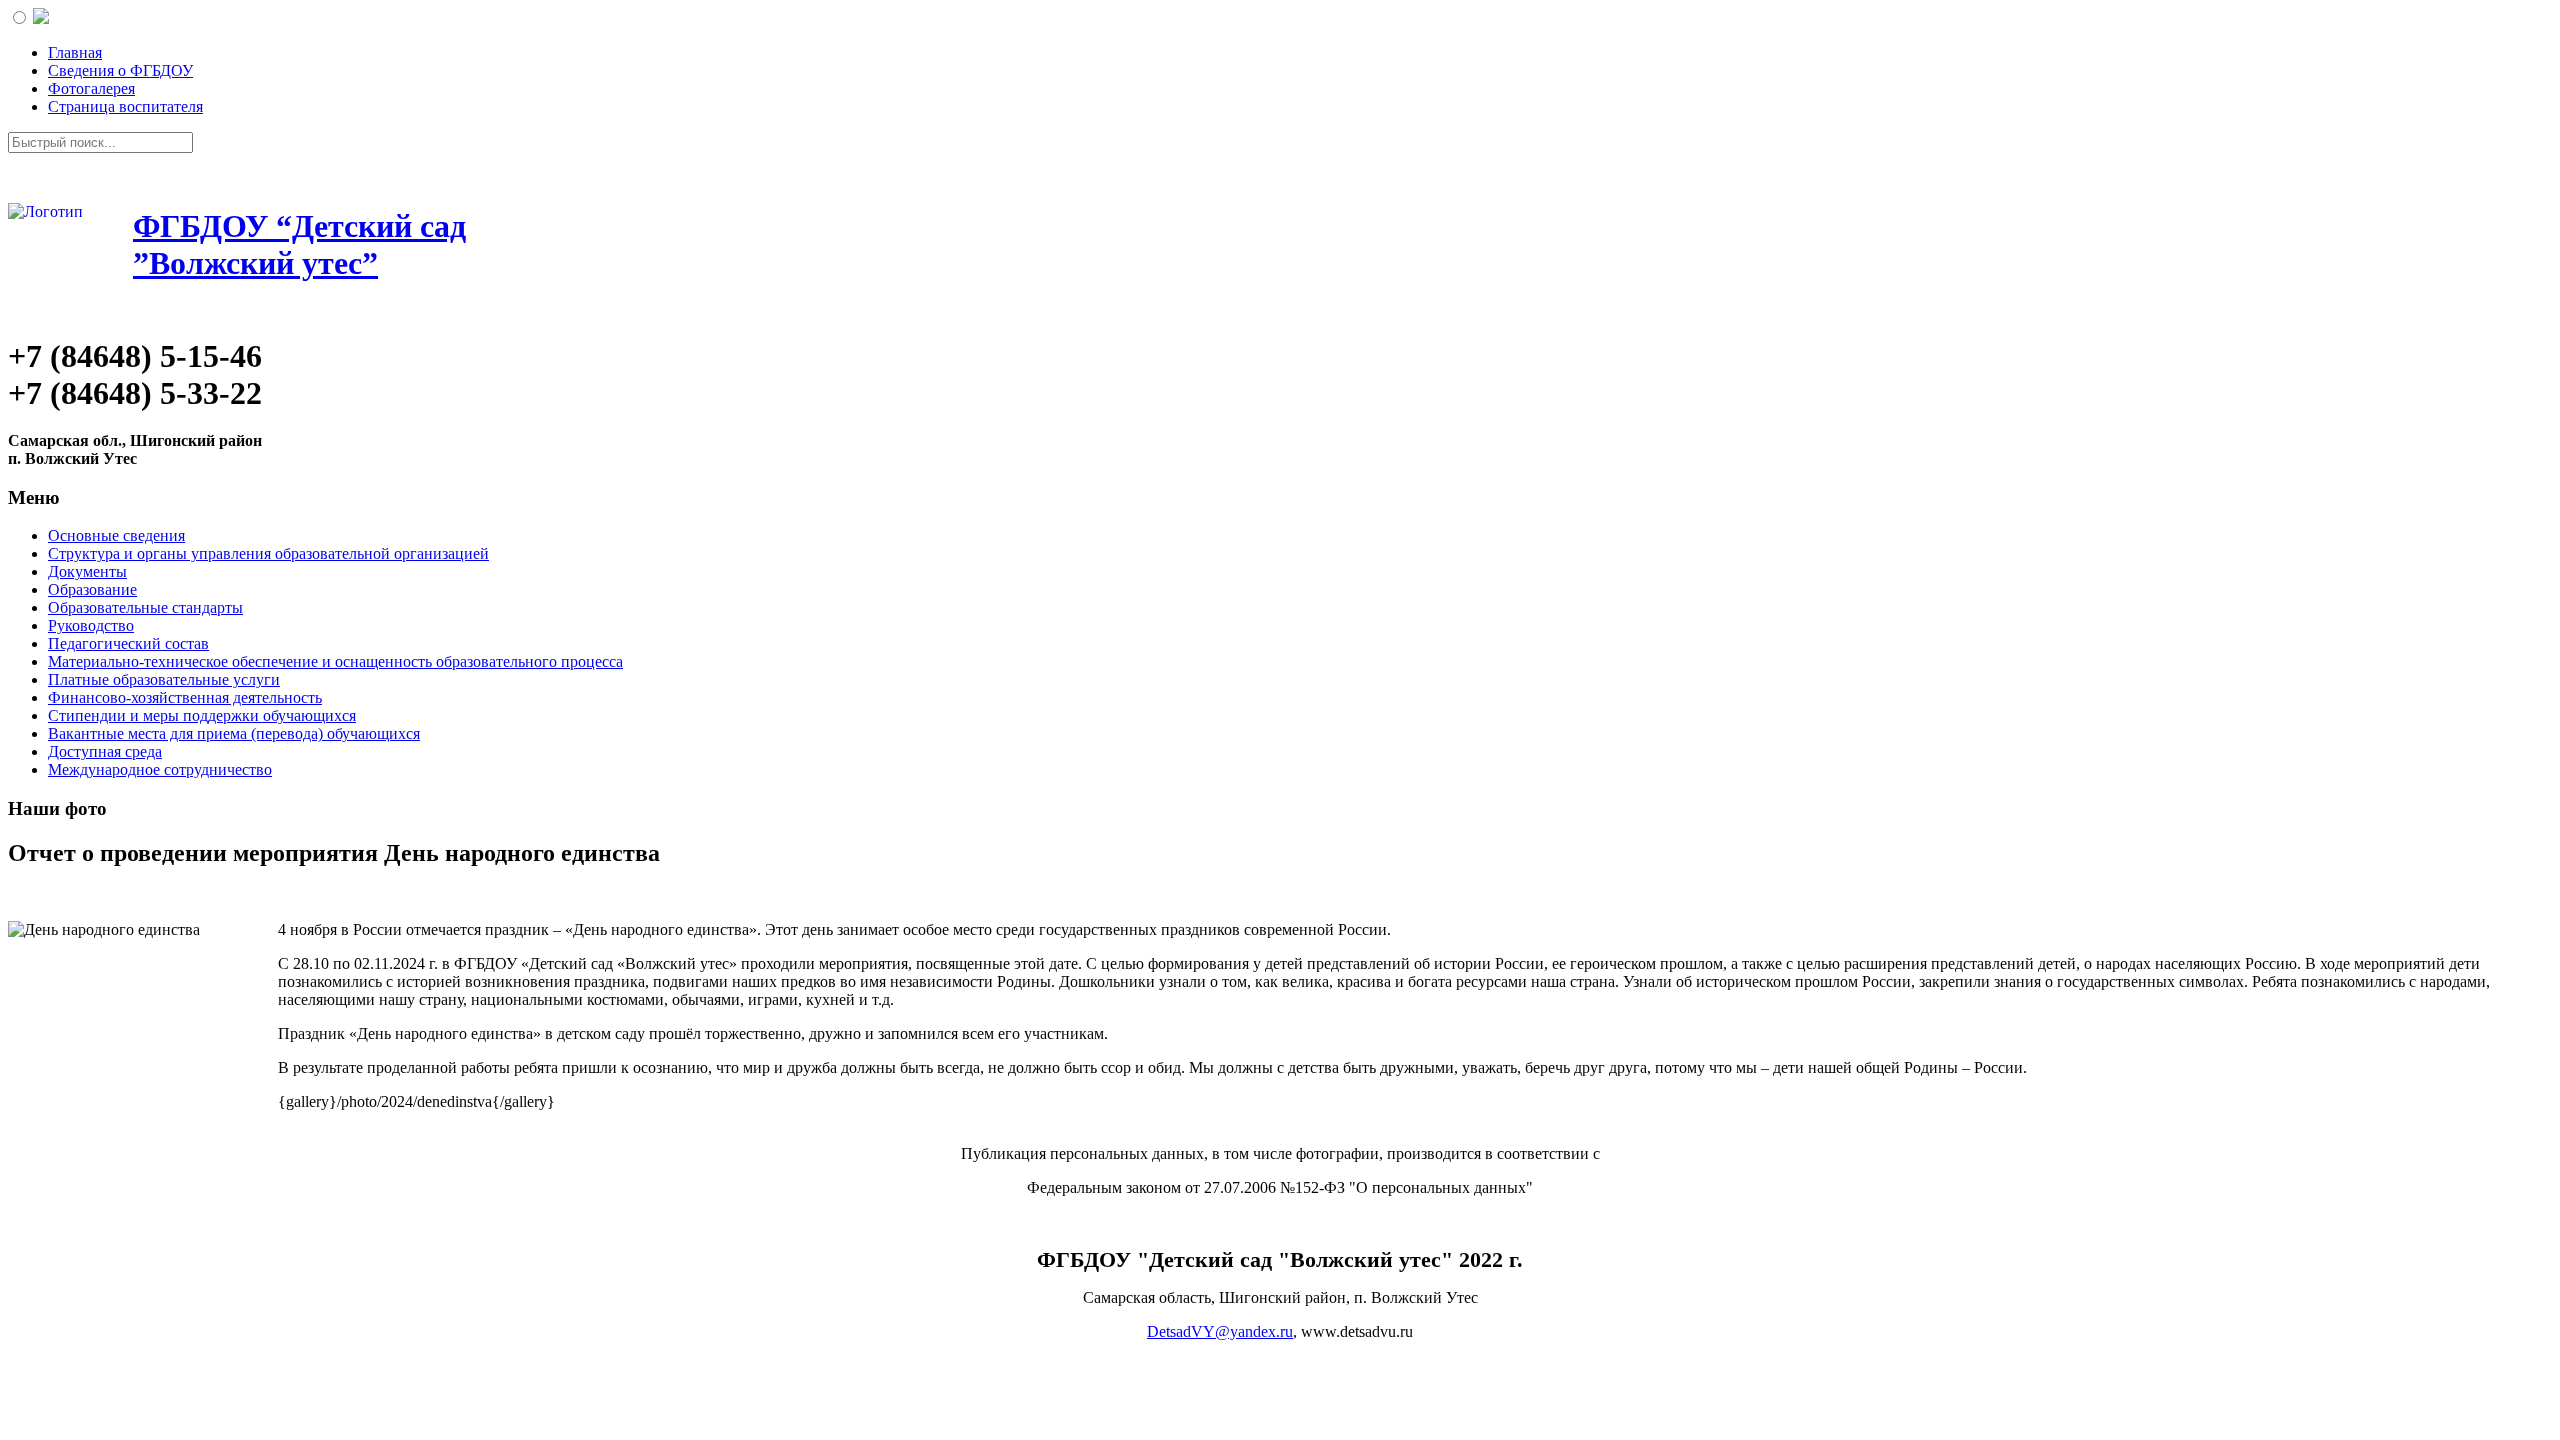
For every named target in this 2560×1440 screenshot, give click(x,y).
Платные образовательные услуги (164, 679)
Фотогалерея (91, 88)
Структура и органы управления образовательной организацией (268, 553)
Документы (87, 571)
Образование (92, 589)
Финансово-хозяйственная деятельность (185, 697)
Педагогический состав (128, 643)
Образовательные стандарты (145, 607)
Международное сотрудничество (160, 769)
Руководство (91, 625)
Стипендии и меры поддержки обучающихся (202, 715)
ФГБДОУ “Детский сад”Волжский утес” (299, 244)
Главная (75, 52)
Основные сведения (116, 535)
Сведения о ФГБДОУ (120, 70)
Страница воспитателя (125, 106)
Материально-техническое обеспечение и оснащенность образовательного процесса (335, 661)
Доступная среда (105, 751)
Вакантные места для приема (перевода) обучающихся (234, 733)
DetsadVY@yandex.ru (1220, 1331)
